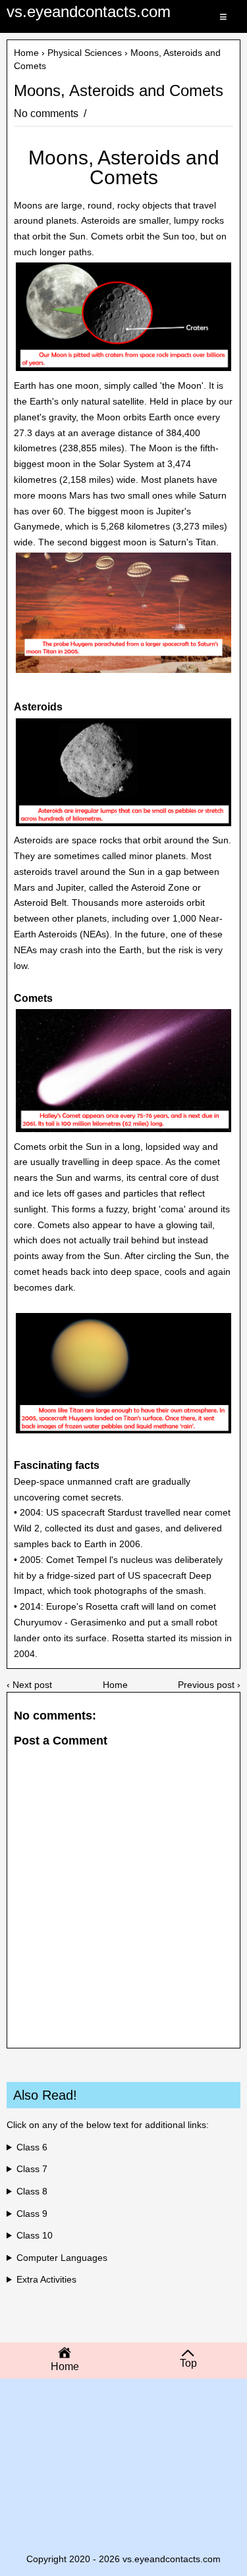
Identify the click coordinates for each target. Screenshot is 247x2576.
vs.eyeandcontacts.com (89, 12)
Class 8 (32, 2191)
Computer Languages (62, 2258)
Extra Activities (46, 2279)
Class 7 (32, 2169)
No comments (47, 113)
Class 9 (32, 2214)
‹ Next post (29, 1685)
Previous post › (209, 1685)
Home (26, 53)
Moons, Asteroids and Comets (119, 91)
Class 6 (32, 2147)
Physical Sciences (85, 53)
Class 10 (35, 2235)
